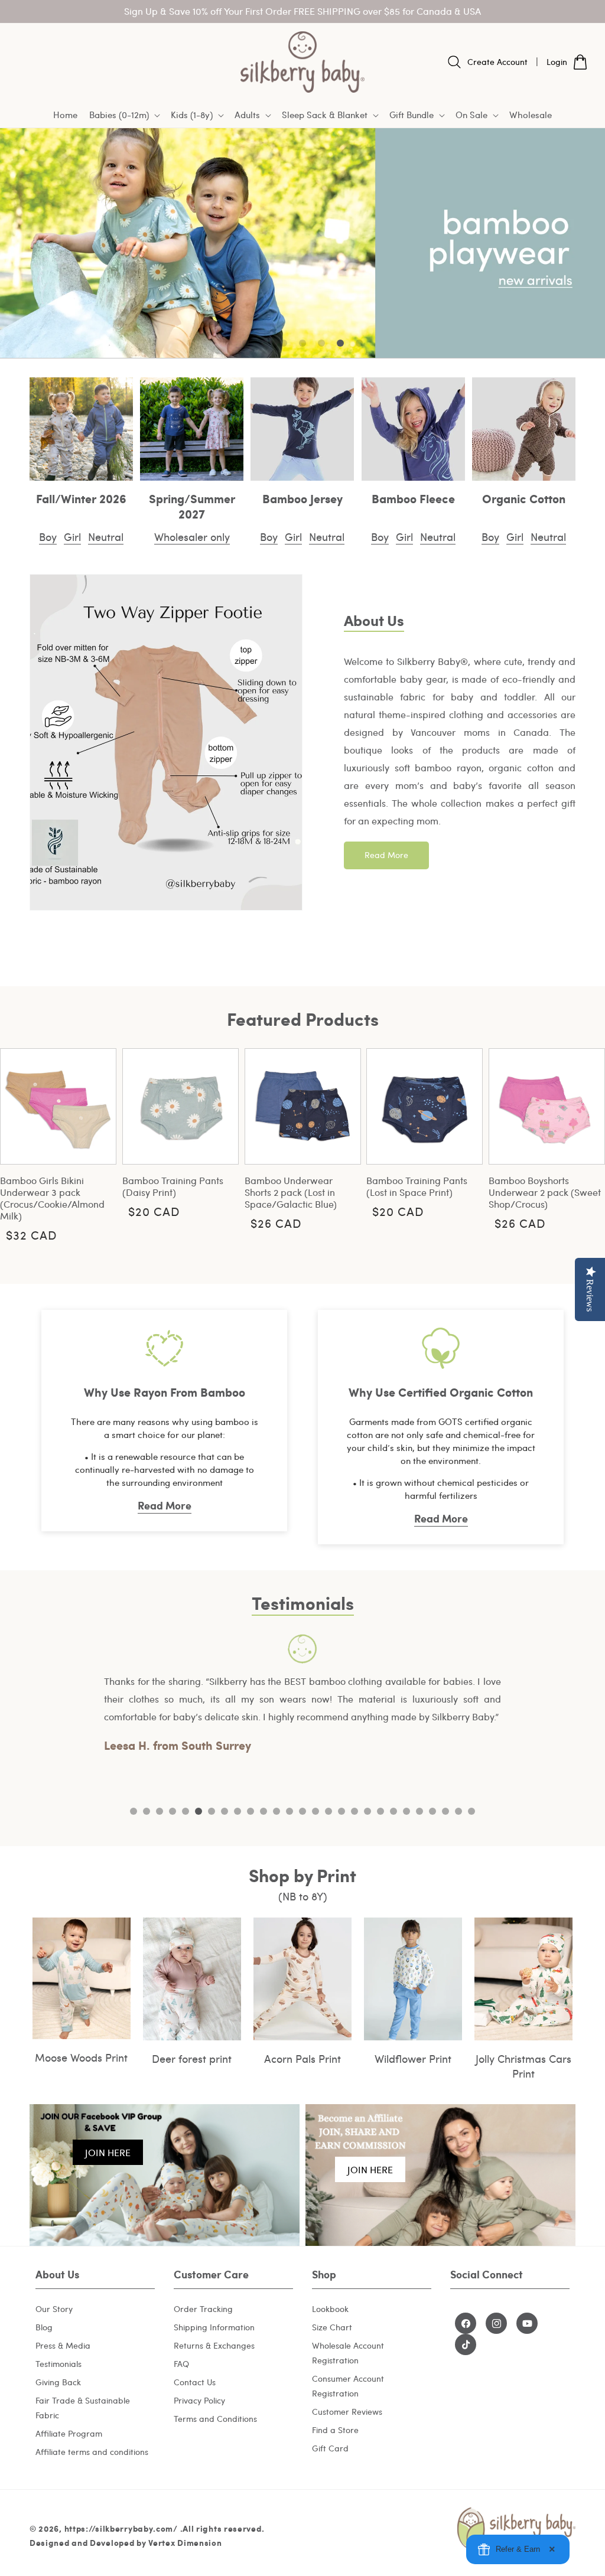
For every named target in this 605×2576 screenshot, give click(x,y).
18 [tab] (354, 1811)
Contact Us (195, 2382)
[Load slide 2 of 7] (265, 343)
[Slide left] (18, 1143)
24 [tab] (432, 1811)
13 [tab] (290, 1811)
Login (557, 62)
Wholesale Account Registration (348, 2353)
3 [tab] (160, 1811)
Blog (44, 2327)
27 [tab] (471, 1811)
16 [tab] (328, 1811)
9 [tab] (238, 1811)
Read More (386, 855)
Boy (48, 537)
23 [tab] (419, 1811)
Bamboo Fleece (413, 498)
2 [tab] (147, 1811)
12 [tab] (277, 1811)
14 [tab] (302, 1811)
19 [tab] (367, 1811)
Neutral (106, 537)
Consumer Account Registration (348, 2386)
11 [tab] (264, 1811)
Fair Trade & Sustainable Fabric (83, 2408)
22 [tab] (406, 1811)
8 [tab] (225, 1811)
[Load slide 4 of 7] (302, 343)
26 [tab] (458, 1811)
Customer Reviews (347, 2412)
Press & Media (63, 2345)
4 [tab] (173, 1811)
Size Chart (332, 2327)
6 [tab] (199, 1811)
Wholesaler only (192, 537)
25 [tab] (445, 1811)
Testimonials (58, 2364)
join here (108, 2152)
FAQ (181, 2364)
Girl (72, 537)
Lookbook (330, 2309)
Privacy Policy (199, 2400)
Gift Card (330, 2448)
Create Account (497, 62)
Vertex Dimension (185, 2542)
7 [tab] (212, 1811)
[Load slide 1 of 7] (246, 343)
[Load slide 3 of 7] (284, 343)
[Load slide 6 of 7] (340, 343)
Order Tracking (203, 2309)
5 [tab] (186, 1811)
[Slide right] (587, 1143)
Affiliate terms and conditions (92, 2452)
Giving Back (58, 2382)
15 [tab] (315, 1811)
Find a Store (335, 2430)
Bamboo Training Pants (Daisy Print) (173, 1186)
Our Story (54, 2309)
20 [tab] (380, 1811)
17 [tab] (341, 1811)
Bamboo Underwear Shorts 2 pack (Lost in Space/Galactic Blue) (291, 1192)
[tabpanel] (302, 1695)
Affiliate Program (69, 2433)
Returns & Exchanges (214, 2345)
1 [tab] (134, 1811)
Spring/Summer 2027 (192, 506)
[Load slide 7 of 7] (359, 343)
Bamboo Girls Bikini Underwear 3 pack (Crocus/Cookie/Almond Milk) (52, 1198)
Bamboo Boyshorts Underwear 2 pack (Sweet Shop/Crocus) (545, 1192)
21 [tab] (393, 1811)
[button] (124, 115)
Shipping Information (214, 2327)
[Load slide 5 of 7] (321, 343)
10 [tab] (251, 1811)
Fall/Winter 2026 (81, 498)
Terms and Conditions (215, 2419)
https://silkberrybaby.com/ (121, 2528)
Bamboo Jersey (302, 498)
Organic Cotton (524, 498)
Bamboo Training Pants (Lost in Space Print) (417, 1186)
